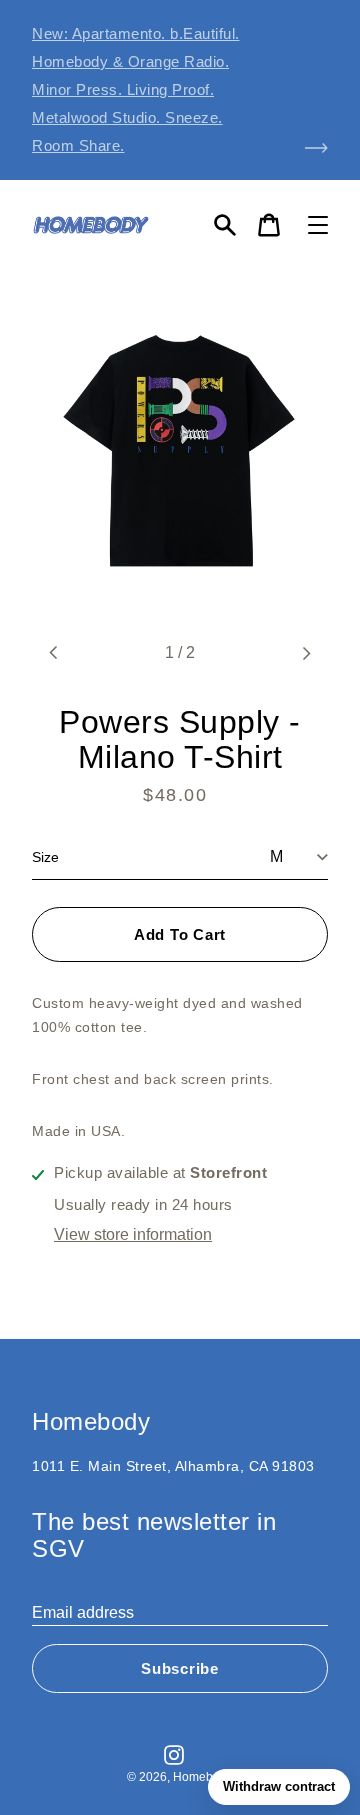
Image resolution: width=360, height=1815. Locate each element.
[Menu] (318, 225)
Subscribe (180, 1668)
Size (45, 857)
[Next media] (306, 653)
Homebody (203, 1777)
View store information (133, 1234)
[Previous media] (54, 653)
